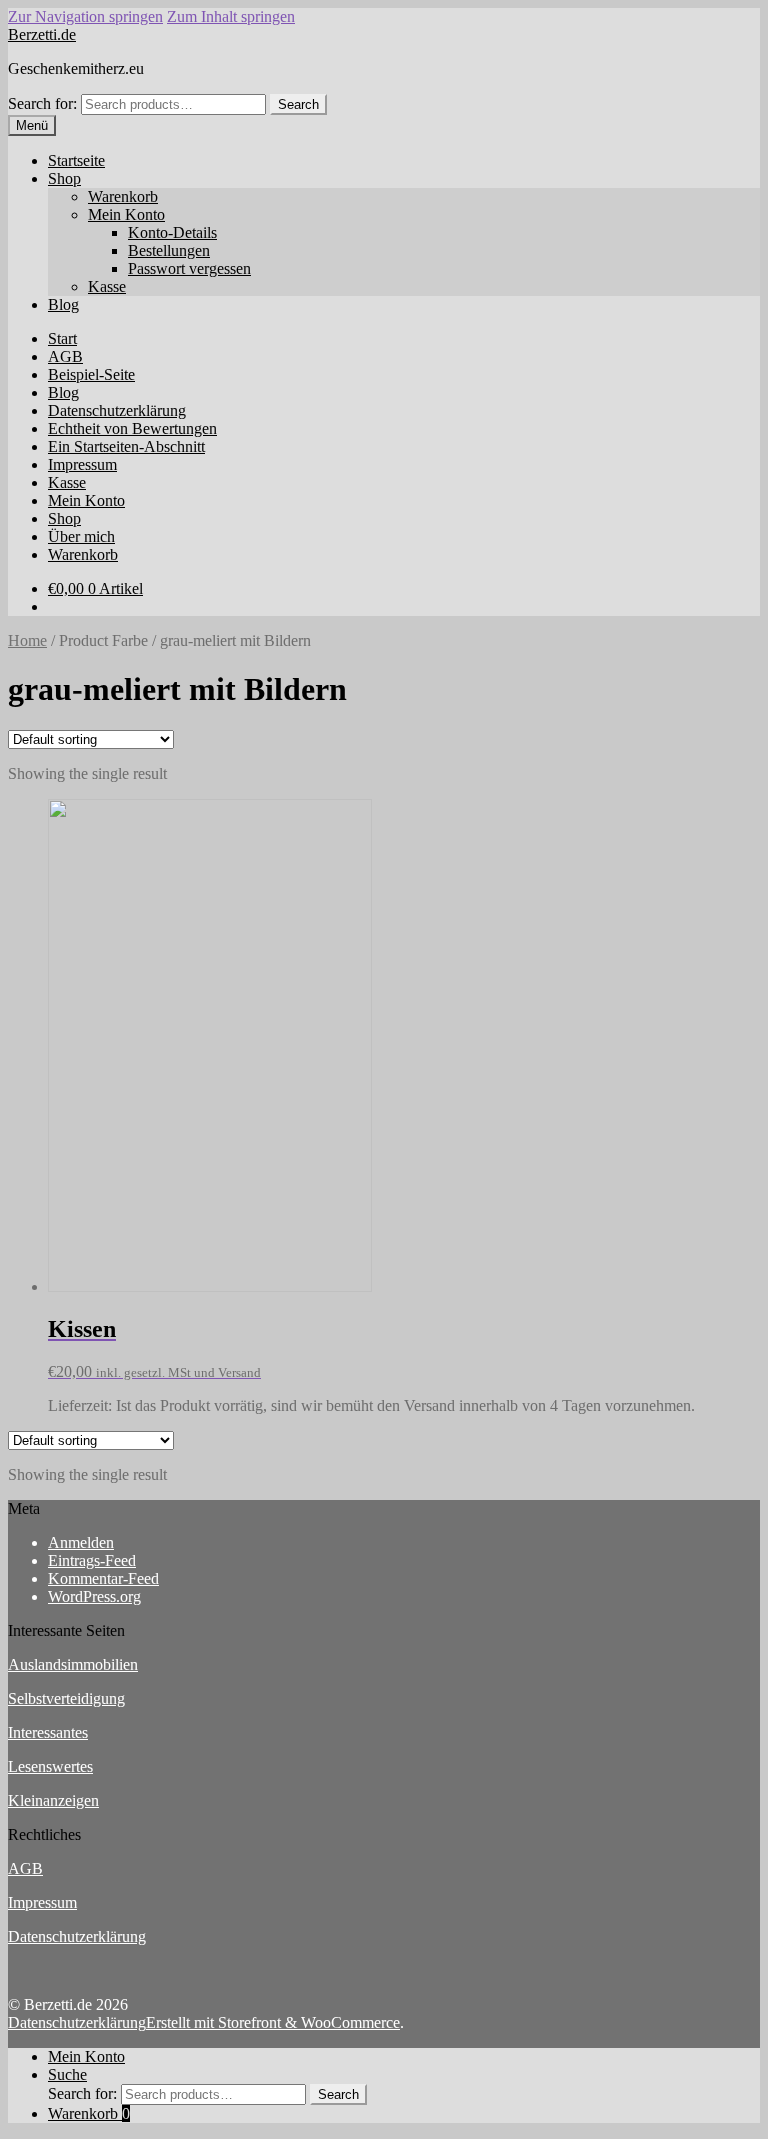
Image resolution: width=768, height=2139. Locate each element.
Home (27, 640)
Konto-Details (172, 232)
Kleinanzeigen (53, 1800)
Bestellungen (169, 250)
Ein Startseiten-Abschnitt (126, 446)
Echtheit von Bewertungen (132, 428)
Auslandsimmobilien (73, 1664)
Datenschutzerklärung (117, 410)
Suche (67, 2074)
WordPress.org (94, 1596)
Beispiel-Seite (91, 374)
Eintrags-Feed (92, 1560)
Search (298, 104)
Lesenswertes (50, 1766)
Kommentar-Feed (103, 1578)
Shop (64, 178)
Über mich (81, 536)
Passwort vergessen (189, 268)
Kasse (107, 286)
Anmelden (81, 1542)
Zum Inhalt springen (231, 16)
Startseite (76, 160)
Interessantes (48, 1732)
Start (62, 338)
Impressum (82, 464)
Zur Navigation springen (85, 16)
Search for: (42, 103)
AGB (65, 356)
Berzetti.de (42, 34)
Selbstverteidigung (66, 1698)
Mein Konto (126, 214)
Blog (63, 304)
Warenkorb (123, 196)
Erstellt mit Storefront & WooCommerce (273, 2022)
